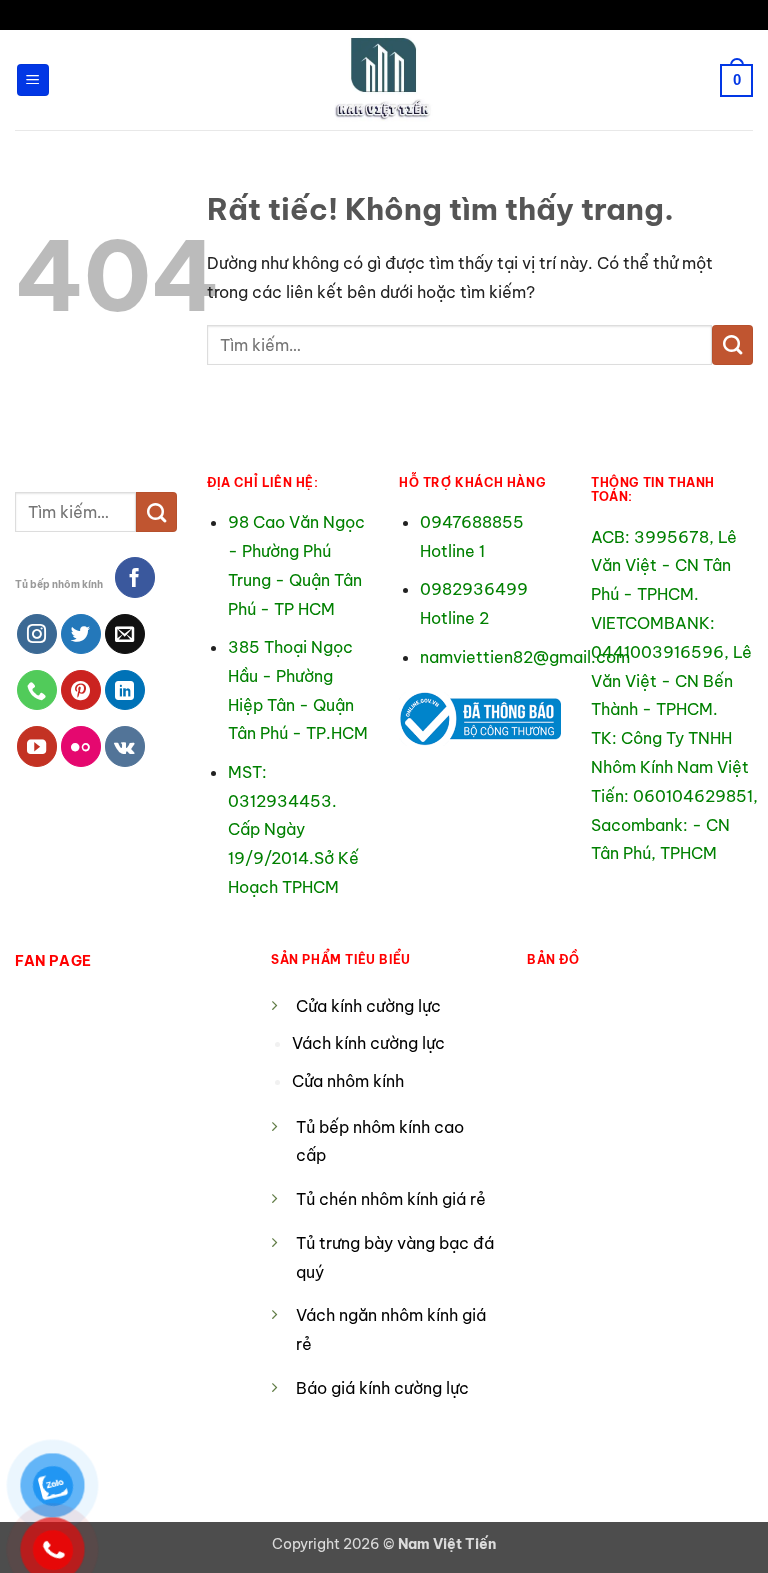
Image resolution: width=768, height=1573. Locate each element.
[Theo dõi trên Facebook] (135, 577)
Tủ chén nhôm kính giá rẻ (391, 1199)
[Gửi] (732, 345)
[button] (33, 80)
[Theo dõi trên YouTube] (37, 746)
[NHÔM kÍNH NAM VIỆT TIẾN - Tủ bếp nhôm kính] (384, 80)
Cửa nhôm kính (350, 1081)
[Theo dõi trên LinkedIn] (125, 690)
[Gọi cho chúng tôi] (37, 690)
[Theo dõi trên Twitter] (81, 634)
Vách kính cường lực (368, 1043)
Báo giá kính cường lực (382, 1388)
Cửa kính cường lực (368, 1006)
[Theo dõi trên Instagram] (37, 634)
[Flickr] (81, 746)
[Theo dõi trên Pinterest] (81, 690)
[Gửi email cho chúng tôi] (125, 634)
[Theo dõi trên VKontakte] (125, 746)
